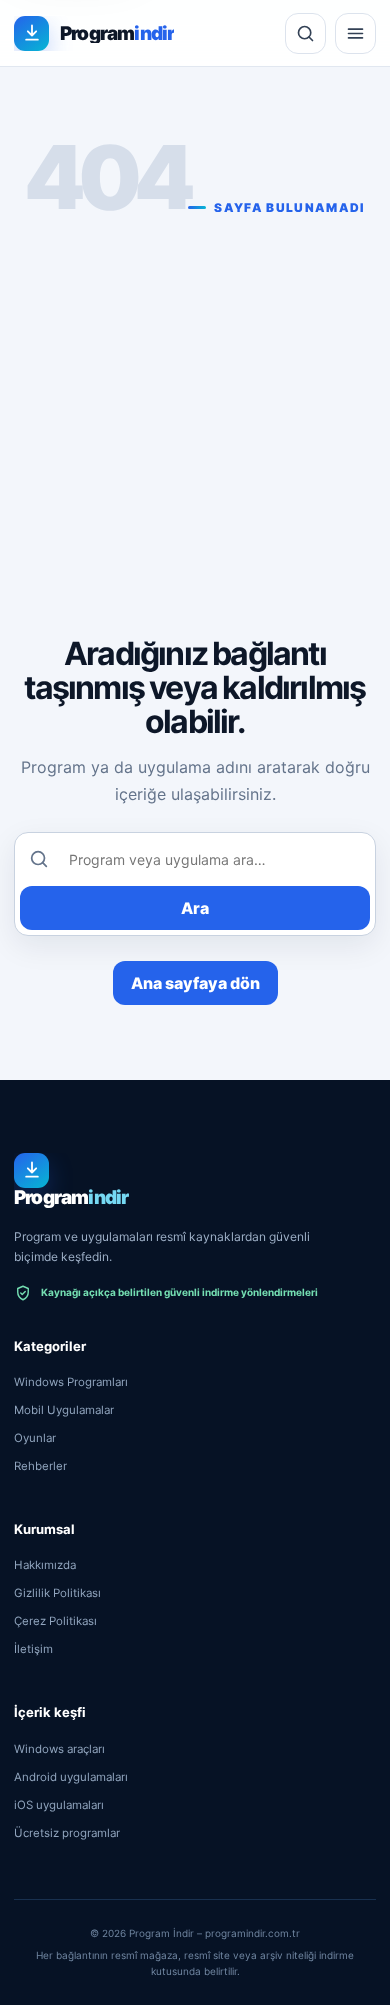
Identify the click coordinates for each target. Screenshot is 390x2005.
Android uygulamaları (71, 1777)
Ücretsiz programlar (67, 1833)
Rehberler (40, 1466)
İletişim (33, 1649)
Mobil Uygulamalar (64, 1410)
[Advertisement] (195, 420)
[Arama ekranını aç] (305, 33)
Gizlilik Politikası (57, 1593)
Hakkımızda (45, 1565)
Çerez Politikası (55, 1621)
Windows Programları (71, 1382)
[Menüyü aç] (355, 33)
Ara (195, 908)
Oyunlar (35, 1438)
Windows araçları (59, 1749)
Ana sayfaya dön (195, 983)
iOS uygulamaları (59, 1805)
